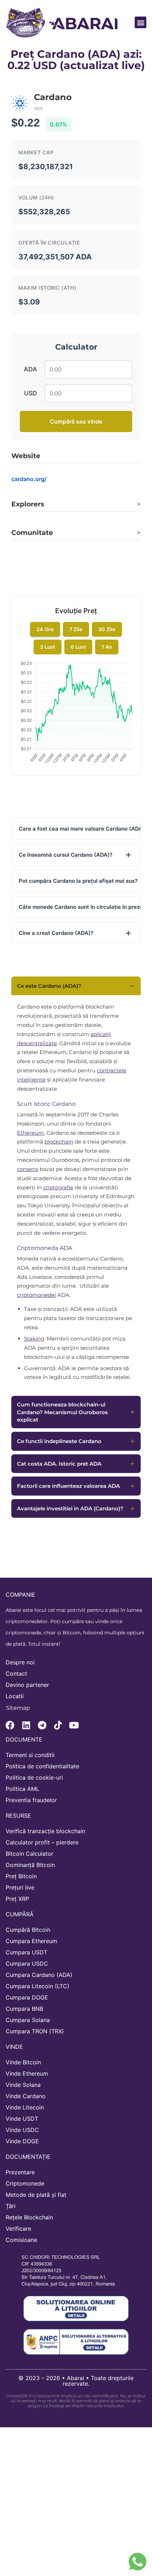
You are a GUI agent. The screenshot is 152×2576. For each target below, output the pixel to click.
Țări (11, 2206)
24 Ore (45, 629)
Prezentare (20, 2172)
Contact (16, 1674)
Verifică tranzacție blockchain (45, 1831)
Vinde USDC (22, 2130)
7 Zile (76, 629)
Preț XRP (17, 1899)
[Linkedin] (26, 1725)
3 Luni (48, 647)
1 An (107, 647)
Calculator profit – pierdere (42, 1842)
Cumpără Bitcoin (28, 1930)
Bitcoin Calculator (30, 1854)
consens (28, 1169)
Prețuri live (20, 1887)
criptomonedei (36, 1295)
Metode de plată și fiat (36, 2195)
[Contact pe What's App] (138, 2562)
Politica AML (22, 1789)
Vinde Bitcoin (23, 2062)
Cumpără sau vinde (76, 421)
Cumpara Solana (28, 2020)
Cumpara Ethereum (31, 1941)
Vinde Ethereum (27, 2073)
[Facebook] (10, 1725)
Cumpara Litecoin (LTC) (37, 1986)
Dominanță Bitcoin (30, 1865)
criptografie (58, 1187)
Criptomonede (25, 2183)
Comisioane (21, 2240)
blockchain (59, 1142)
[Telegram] (42, 1725)
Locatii (15, 1696)
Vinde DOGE (22, 2141)
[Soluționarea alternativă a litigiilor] (76, 2342)
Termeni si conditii (30, 1755)
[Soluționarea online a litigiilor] (76, 2309)
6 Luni (78, 647)
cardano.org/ (29, 479)
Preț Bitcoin (21, 1876)
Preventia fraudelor (31, 1800)
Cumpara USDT (27, 1952)
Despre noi (20, 1662)
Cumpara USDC (27, 1964)
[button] (141, 22)
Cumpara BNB (24, 2009)
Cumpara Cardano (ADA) (39, 1975)
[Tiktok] (58, 1725)
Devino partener (27, 1685)
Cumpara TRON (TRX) (35, 2031)
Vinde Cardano (26, 2096)
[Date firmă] (72, 2270)
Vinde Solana (23, 2085)
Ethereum (30, 1133)
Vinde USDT (22, 2119)
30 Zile (107, 629)
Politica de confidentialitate (42, 1766)
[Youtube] (74, 1725)
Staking (34, 1339)
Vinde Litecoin (25, 2107)
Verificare (18, 2229)
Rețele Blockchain (29, 2217)
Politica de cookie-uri (34, 1777)
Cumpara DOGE (27, 1997)
